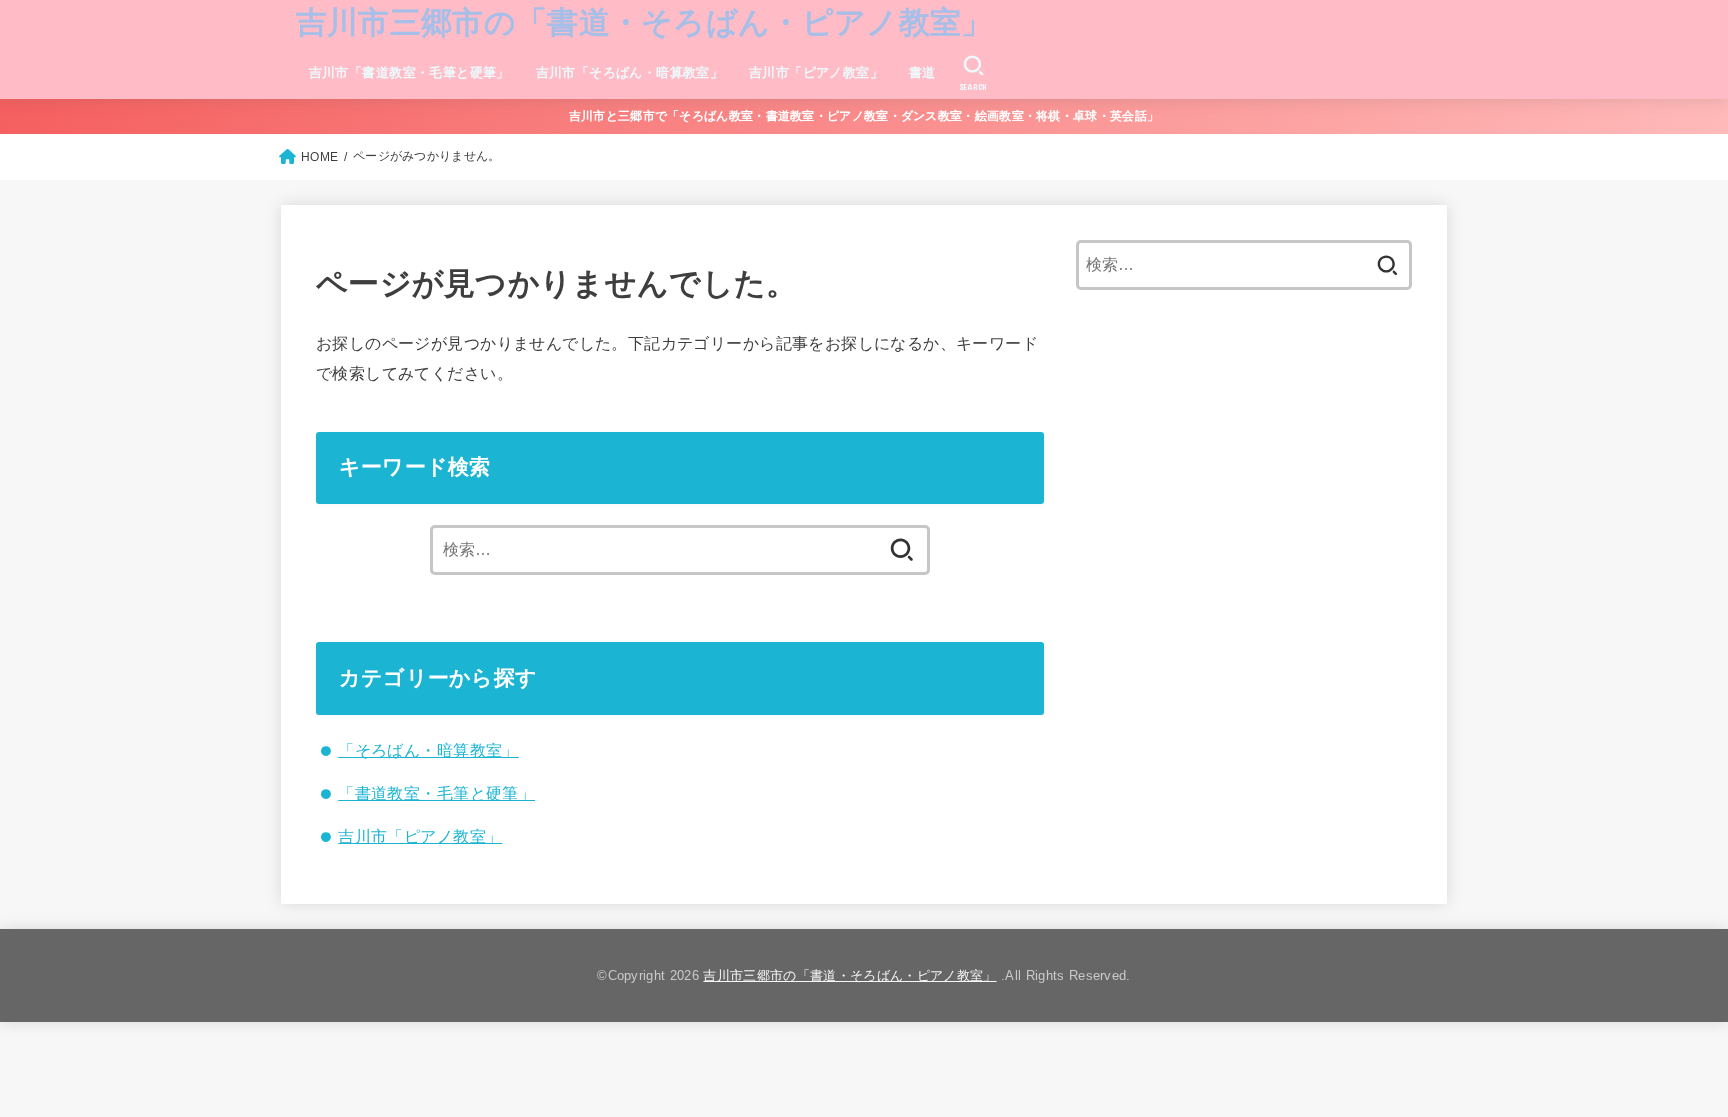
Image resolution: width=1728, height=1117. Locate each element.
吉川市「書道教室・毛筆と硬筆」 (409, 72)
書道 (922, 72)
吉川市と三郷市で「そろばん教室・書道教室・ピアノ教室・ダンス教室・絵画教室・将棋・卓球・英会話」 (864, 116)
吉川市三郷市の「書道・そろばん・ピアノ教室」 (644, 22)
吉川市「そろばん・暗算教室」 (630, 72)
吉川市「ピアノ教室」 (816, 72)
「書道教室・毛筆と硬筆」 (436, 793)
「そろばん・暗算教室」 (428, 750)
